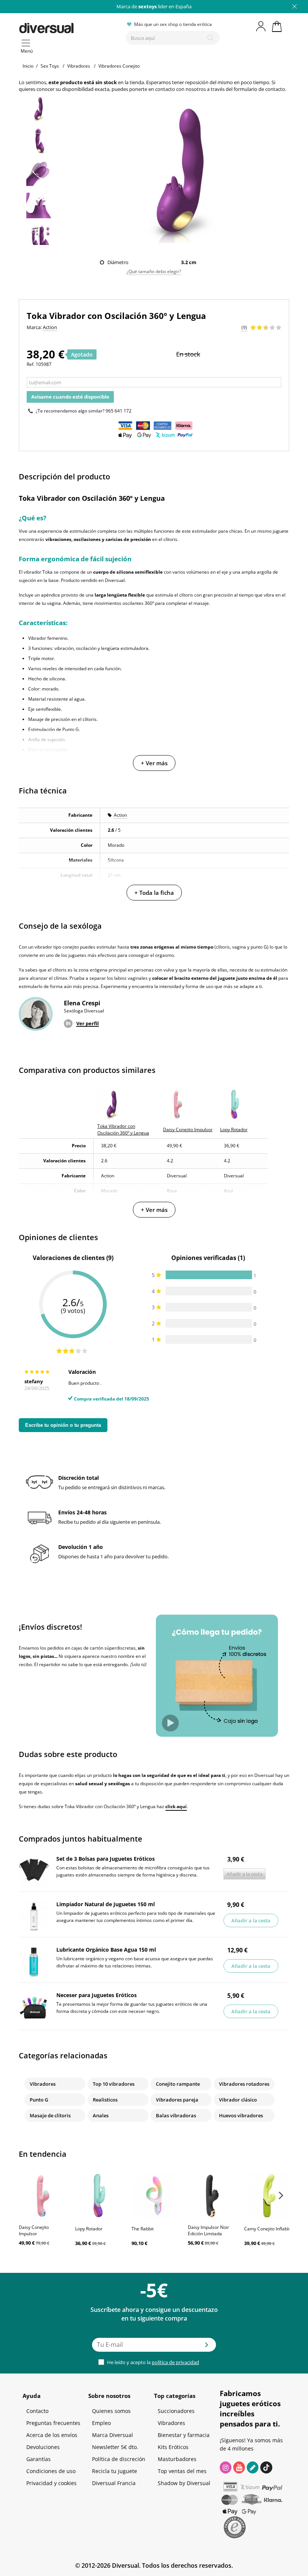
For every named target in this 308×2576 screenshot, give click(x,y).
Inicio (28, 66)
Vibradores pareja (177, 2100)
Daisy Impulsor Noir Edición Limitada (208, 2230)
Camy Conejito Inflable (268, 2229)
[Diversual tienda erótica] (69, 27)
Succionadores (176, 2411)
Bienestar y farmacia (184, 2435)
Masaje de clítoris (50, 2115)
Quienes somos (111, 2411)
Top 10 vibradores (114, 2084)
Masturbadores (177, 2459)
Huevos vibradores (241, 2115)
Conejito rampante (178, 2084)
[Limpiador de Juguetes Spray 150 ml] (34, 1916)
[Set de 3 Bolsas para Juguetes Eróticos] (34, 1871)
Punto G (39, 2100)
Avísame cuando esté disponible (70, 397)
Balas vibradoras (176, 2115)
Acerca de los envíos (52, 2435)
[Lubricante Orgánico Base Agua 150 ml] (34, 1962)
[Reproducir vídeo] (170, 1723)
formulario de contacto (259, 89)
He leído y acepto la (152, 2362)
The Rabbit (143, 2229)
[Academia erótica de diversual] (253, 2467)
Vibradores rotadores (244, 2084)
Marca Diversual (112, 2435)
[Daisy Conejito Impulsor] (43, 2195)
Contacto (37, 2411)
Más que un (154, 6)
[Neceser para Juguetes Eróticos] (34, 2007)
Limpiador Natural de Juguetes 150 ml (106, 1904)
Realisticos (105, 2100)
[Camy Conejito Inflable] (269, 2195)
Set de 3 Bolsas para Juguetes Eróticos (106, 1859)
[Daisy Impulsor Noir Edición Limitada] (212, 2195)
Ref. (31, 364)
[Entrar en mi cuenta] (261, 26)
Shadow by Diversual (184, 2483)
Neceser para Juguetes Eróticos (97, 1995)
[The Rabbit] (156, 2195)
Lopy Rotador (89, 2229)
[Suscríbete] (207, 2347)
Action (120, 815)
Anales (101, 2115)
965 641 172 (119, 411)
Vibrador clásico (238, 2100)
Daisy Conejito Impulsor (34, 2230)
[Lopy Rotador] (100, 2195)
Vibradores (43, 2084)
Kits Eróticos (173, 2447)
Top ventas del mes (182, 2471)
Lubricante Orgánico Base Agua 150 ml (106, 1950)
